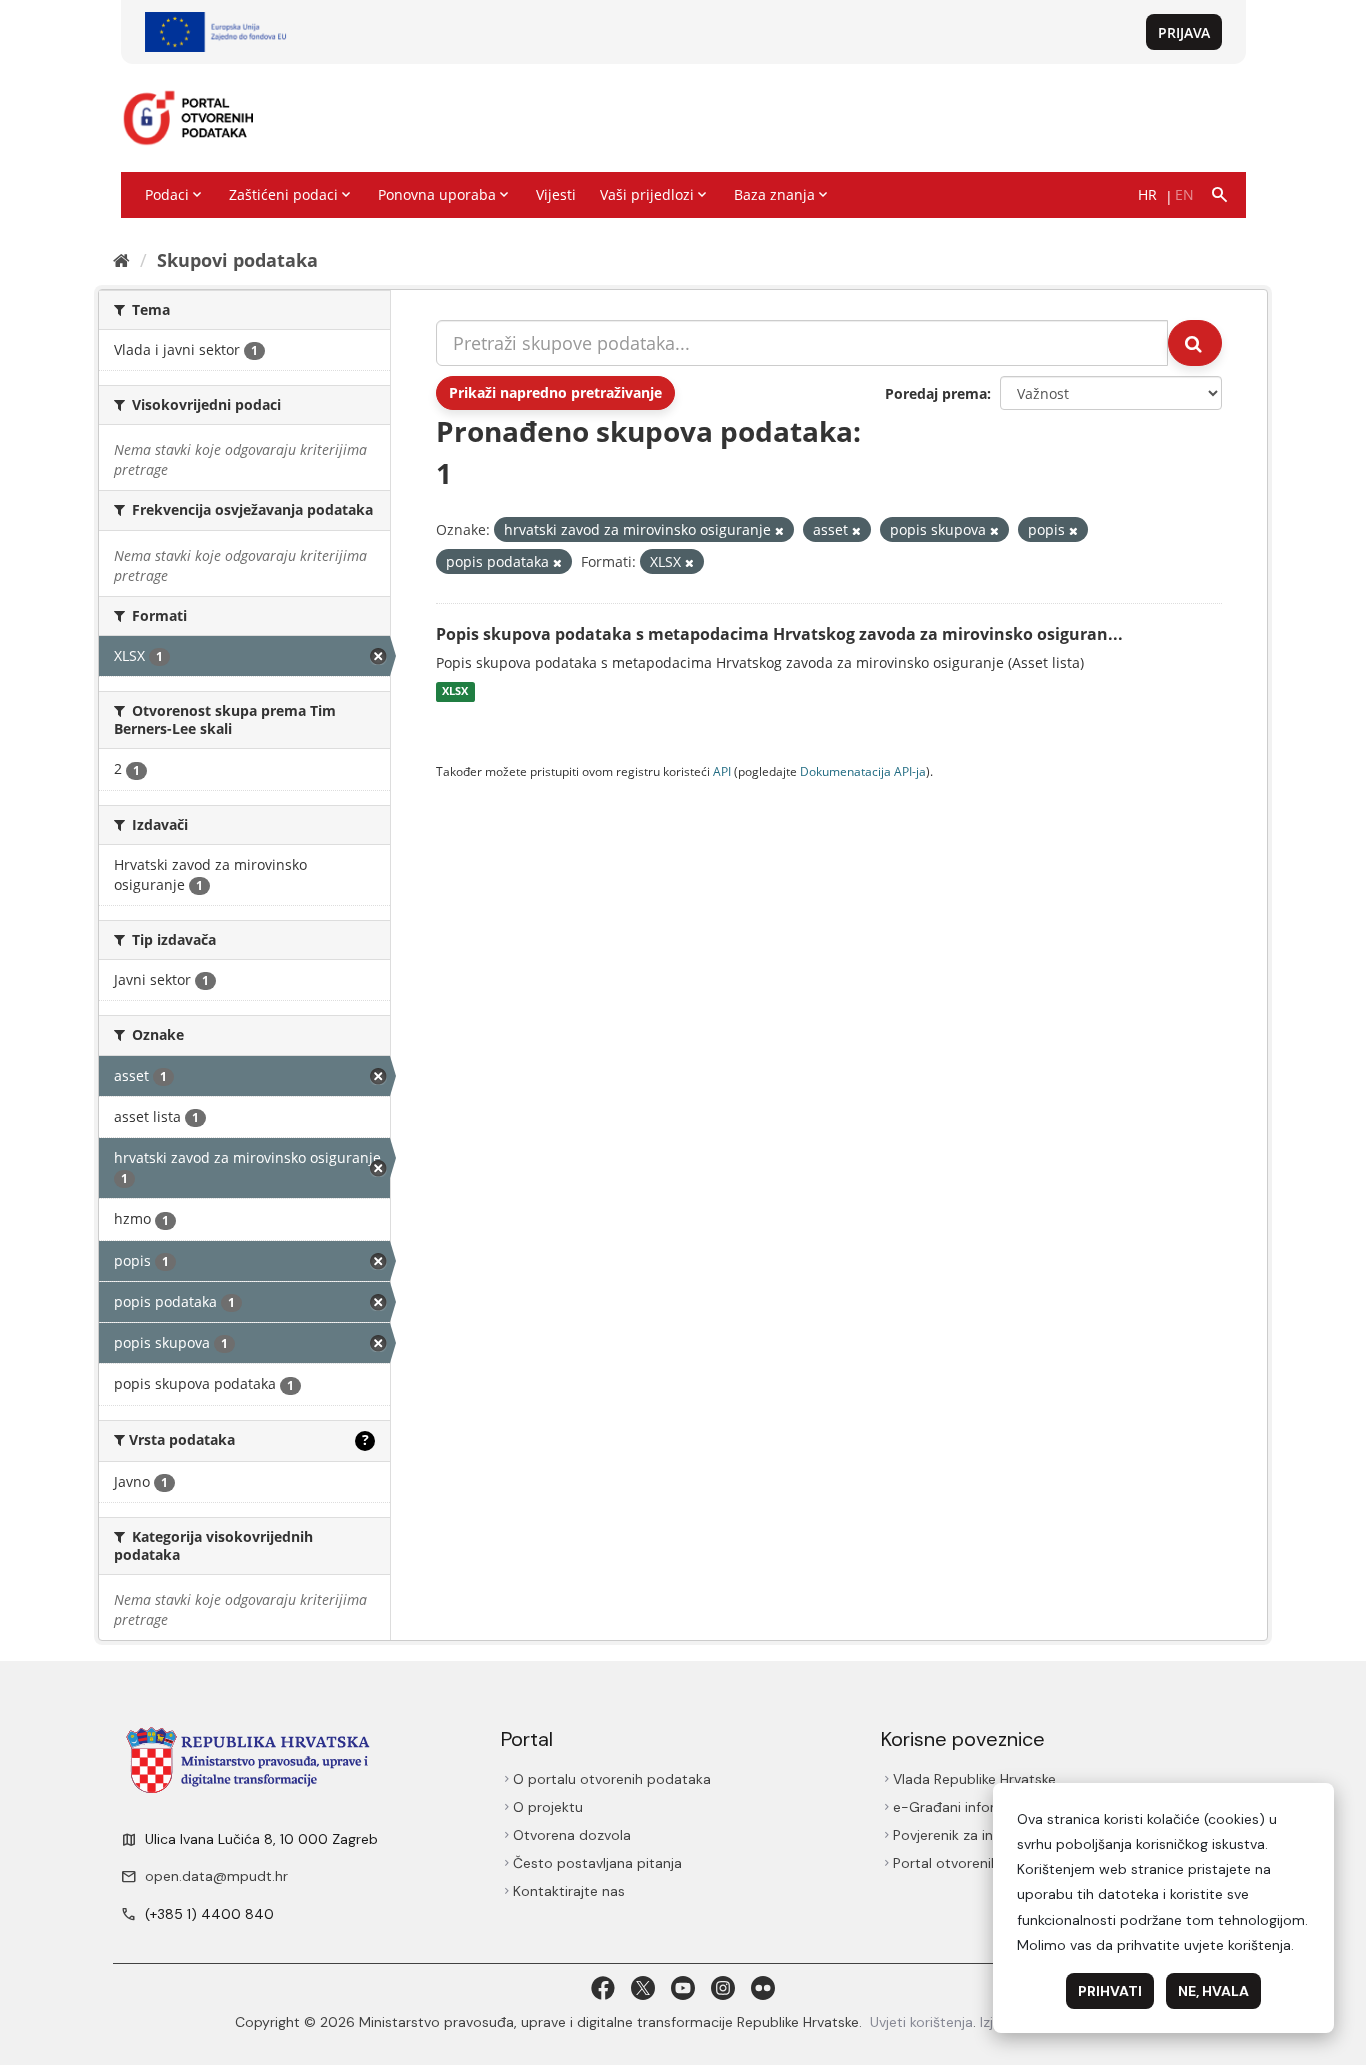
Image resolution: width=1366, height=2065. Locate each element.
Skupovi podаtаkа (237, 260)
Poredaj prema (936, 393)
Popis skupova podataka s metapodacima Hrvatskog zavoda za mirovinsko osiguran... (779, 634)
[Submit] (1195, 343)
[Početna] (121, 260)
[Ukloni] (779, 530)
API (722, 771)
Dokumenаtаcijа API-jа (863, 771)
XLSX (455, 692)
